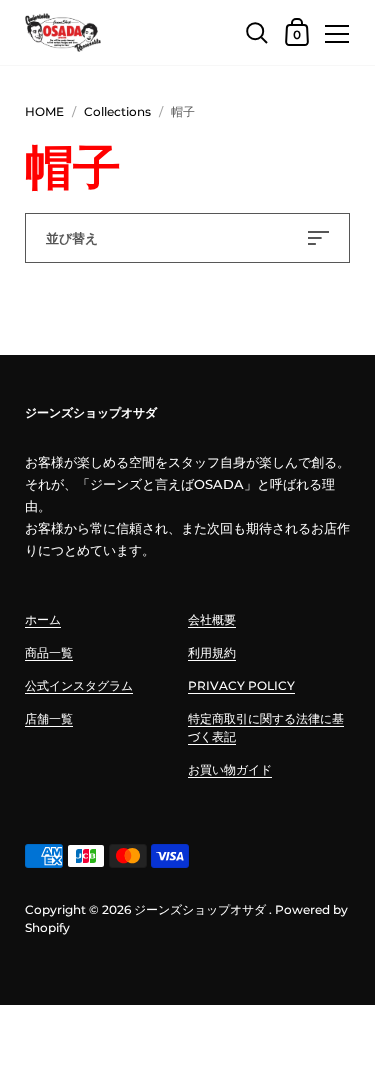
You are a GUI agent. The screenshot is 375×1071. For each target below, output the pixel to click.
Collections (117, 111)
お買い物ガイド (230, 769)
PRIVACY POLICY (241, 685)
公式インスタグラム (79, 685)
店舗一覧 (49, 718)
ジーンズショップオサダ (200, 909)
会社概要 (212, 619)
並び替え (72, 238)
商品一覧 (49, 652)
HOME (44, 111)
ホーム (43, 619)
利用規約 (212, 652)
